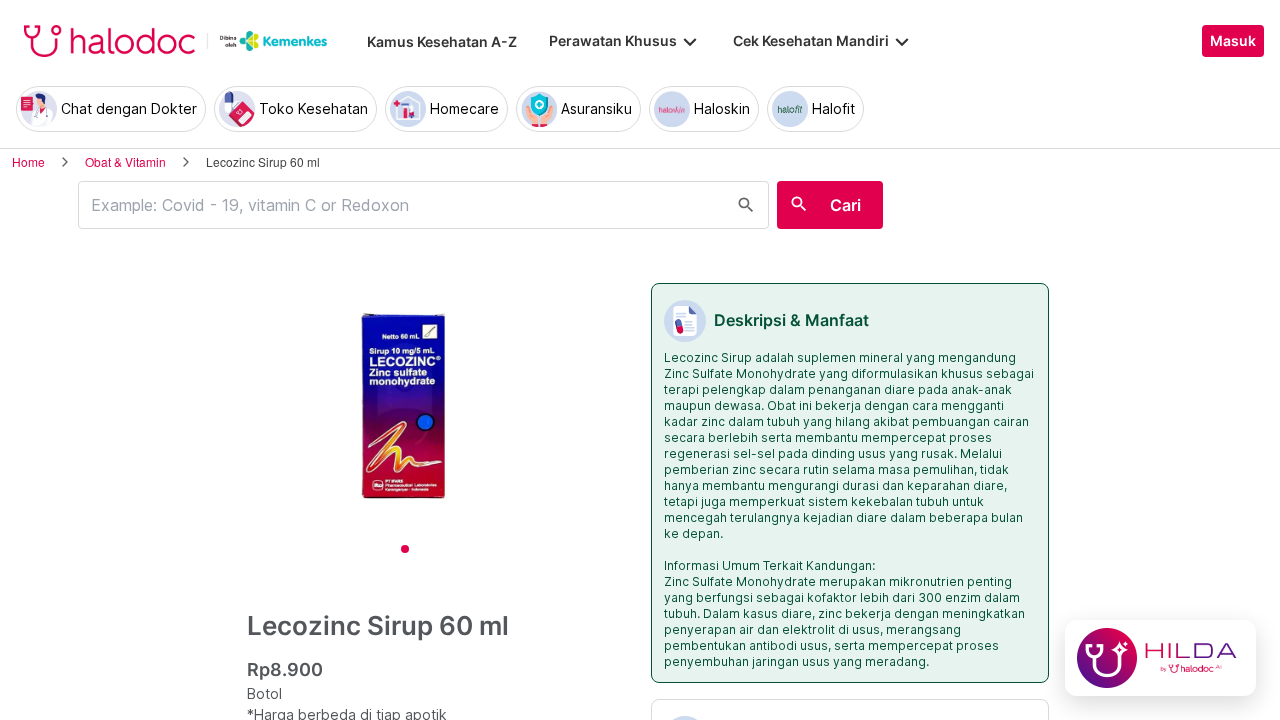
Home (28, 161)
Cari (845, 205)
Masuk (1233, 41)
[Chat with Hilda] (1160, 658)
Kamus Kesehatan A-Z (442, 41)
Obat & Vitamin (125, 161)
